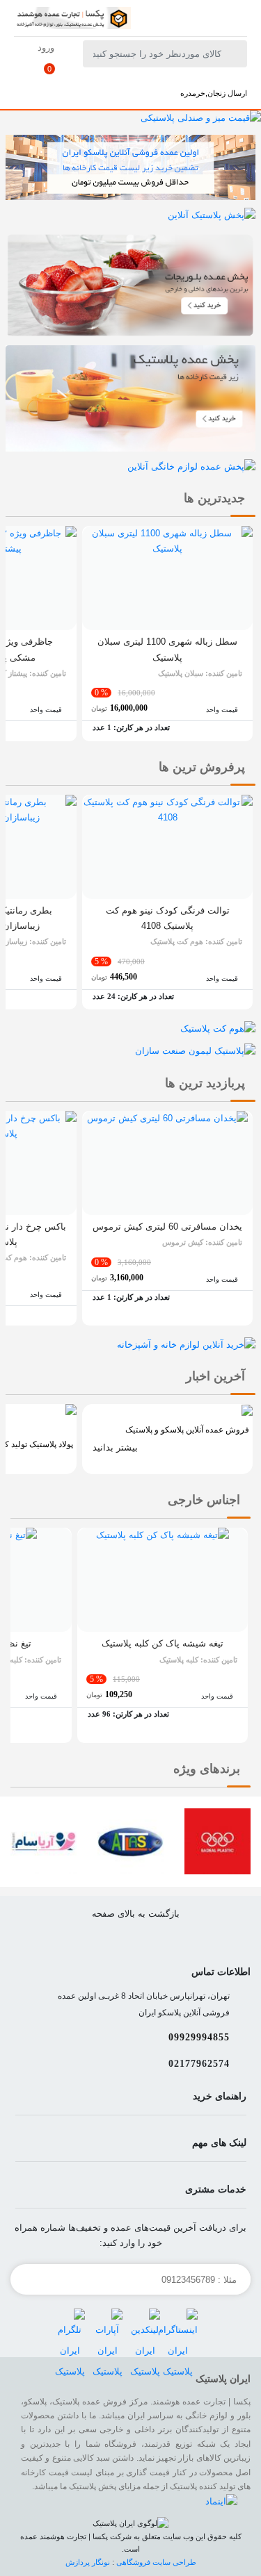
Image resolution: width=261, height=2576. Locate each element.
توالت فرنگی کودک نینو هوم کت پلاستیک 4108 (168, 918)
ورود (46, 48)
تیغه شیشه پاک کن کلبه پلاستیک (163, 1643)
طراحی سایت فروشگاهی (156, 2562)
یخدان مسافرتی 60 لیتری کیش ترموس (167, 1227)
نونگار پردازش (89, 2562)
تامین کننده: (200, 673)
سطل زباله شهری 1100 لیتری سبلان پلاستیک (167, 649)
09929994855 (199, 2037)
